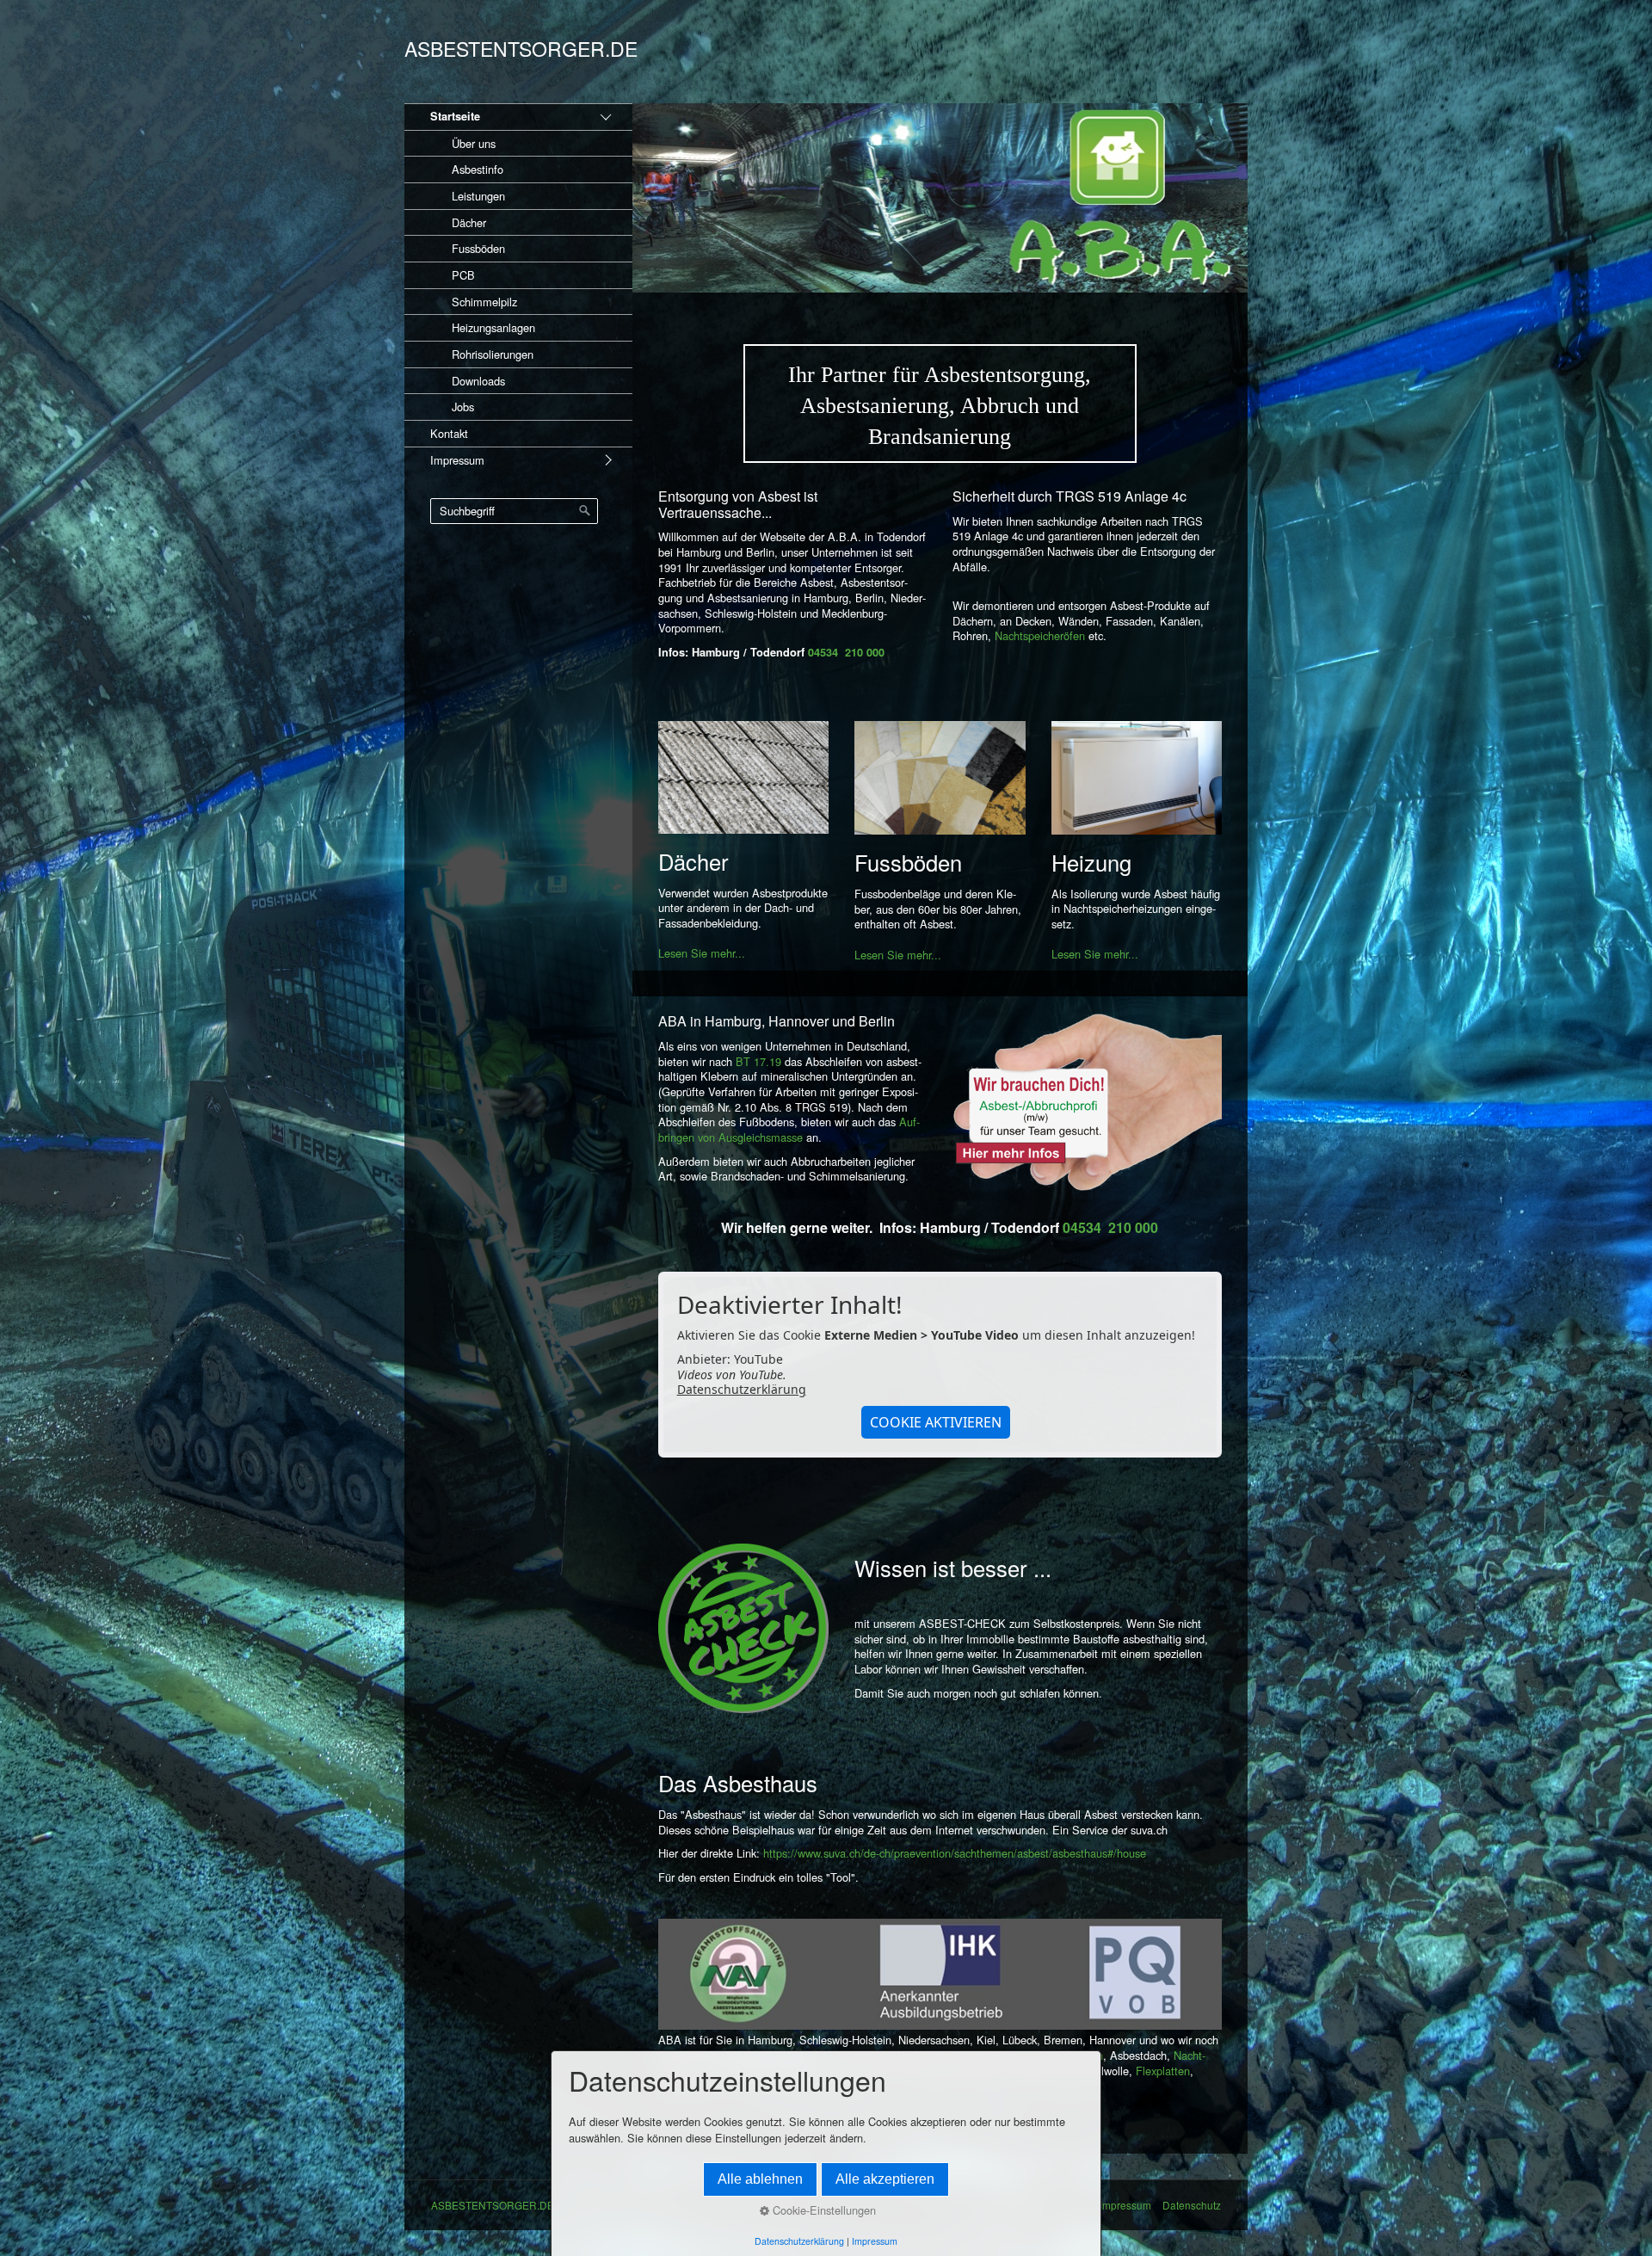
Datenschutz (1192, 2205)
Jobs (463, 407)
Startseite (455, 116)
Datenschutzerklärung (742, 1389)
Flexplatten (1163, 2071)
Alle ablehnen (760, 2179)
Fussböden (478, 248)
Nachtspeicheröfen (1042, 635)
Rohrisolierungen (493, 354)
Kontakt (449, 433)
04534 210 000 (846, 652)
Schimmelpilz (484, 302)
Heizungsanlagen (493, 327)
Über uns (474, 143)
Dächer (469, 222)
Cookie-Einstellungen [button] (823, 2210)
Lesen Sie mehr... (702, 953)
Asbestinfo (478, 169)
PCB (463, 275)
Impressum (457, 460)
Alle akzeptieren (885, 2179)
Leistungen (478, 196)
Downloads (478, 381)
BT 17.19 (758, 1061)
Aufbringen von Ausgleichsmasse (789, 1129)
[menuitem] (518, 262)
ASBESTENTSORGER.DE (521, 49)
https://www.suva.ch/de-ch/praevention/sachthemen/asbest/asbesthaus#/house (955, 1853)
